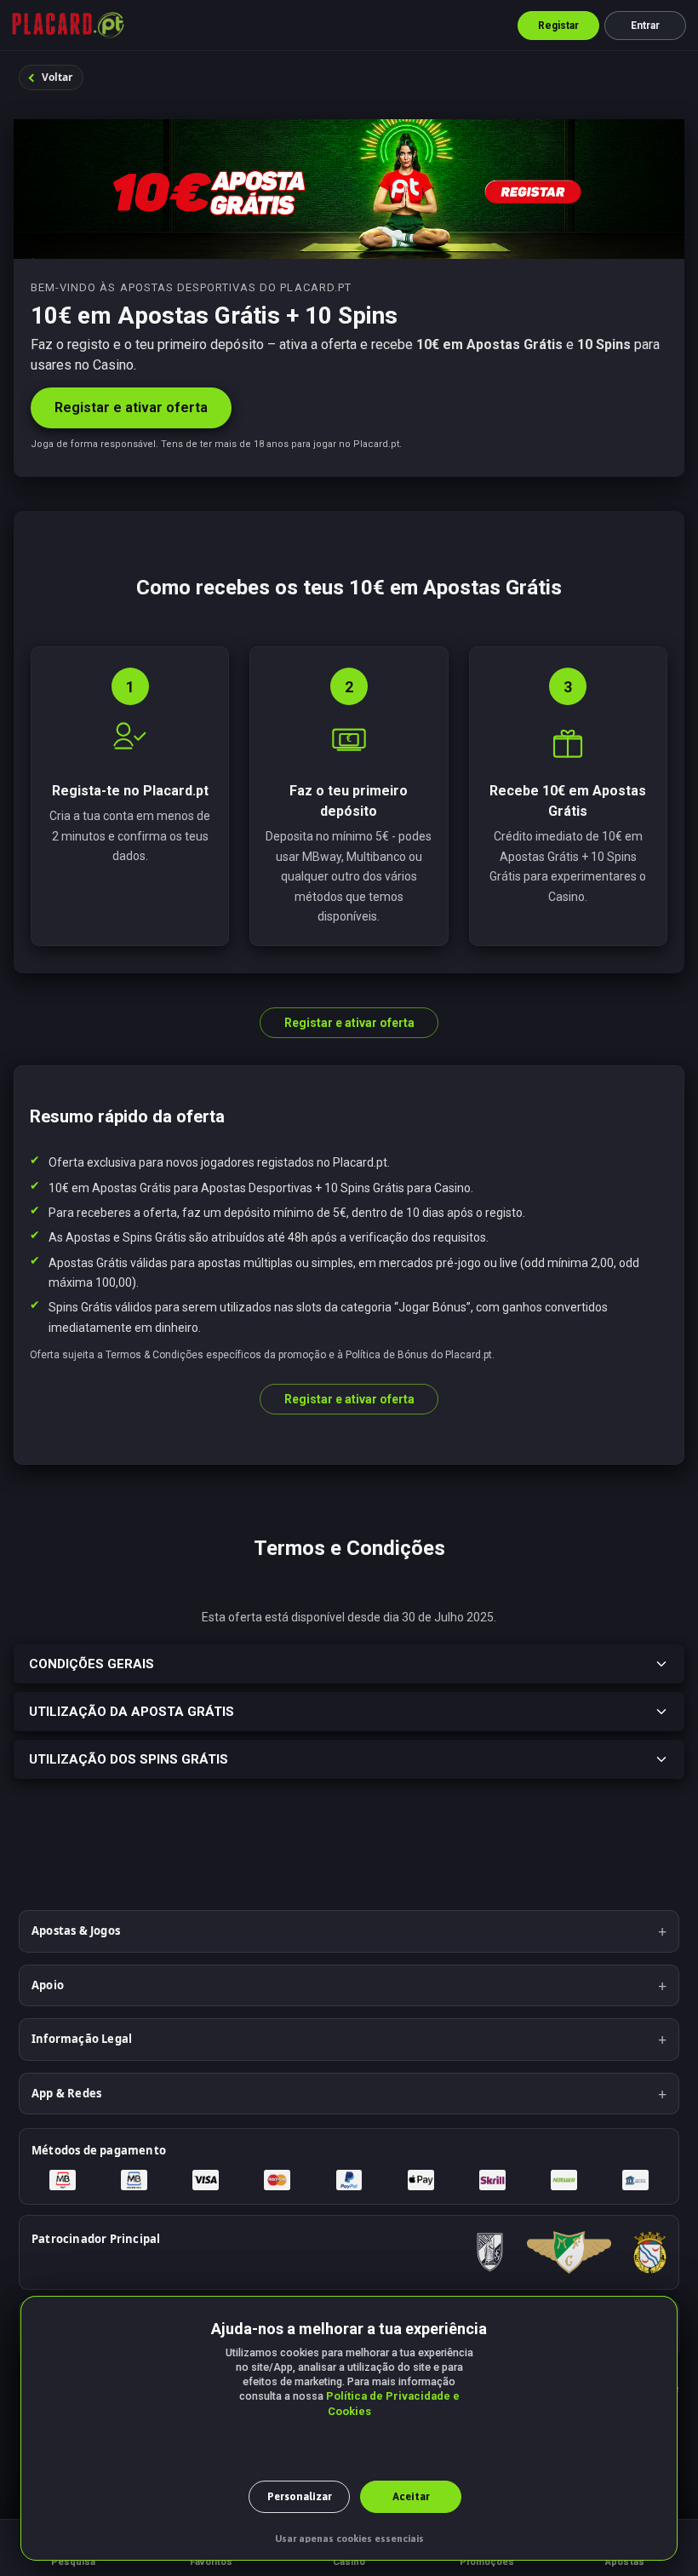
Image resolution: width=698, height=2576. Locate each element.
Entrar (646, 26)
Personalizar (300, 2496)
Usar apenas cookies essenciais (349, 2539)
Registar (559, 26)
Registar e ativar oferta (131, 407)
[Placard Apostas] (68, 26)
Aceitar (411, 2496)
